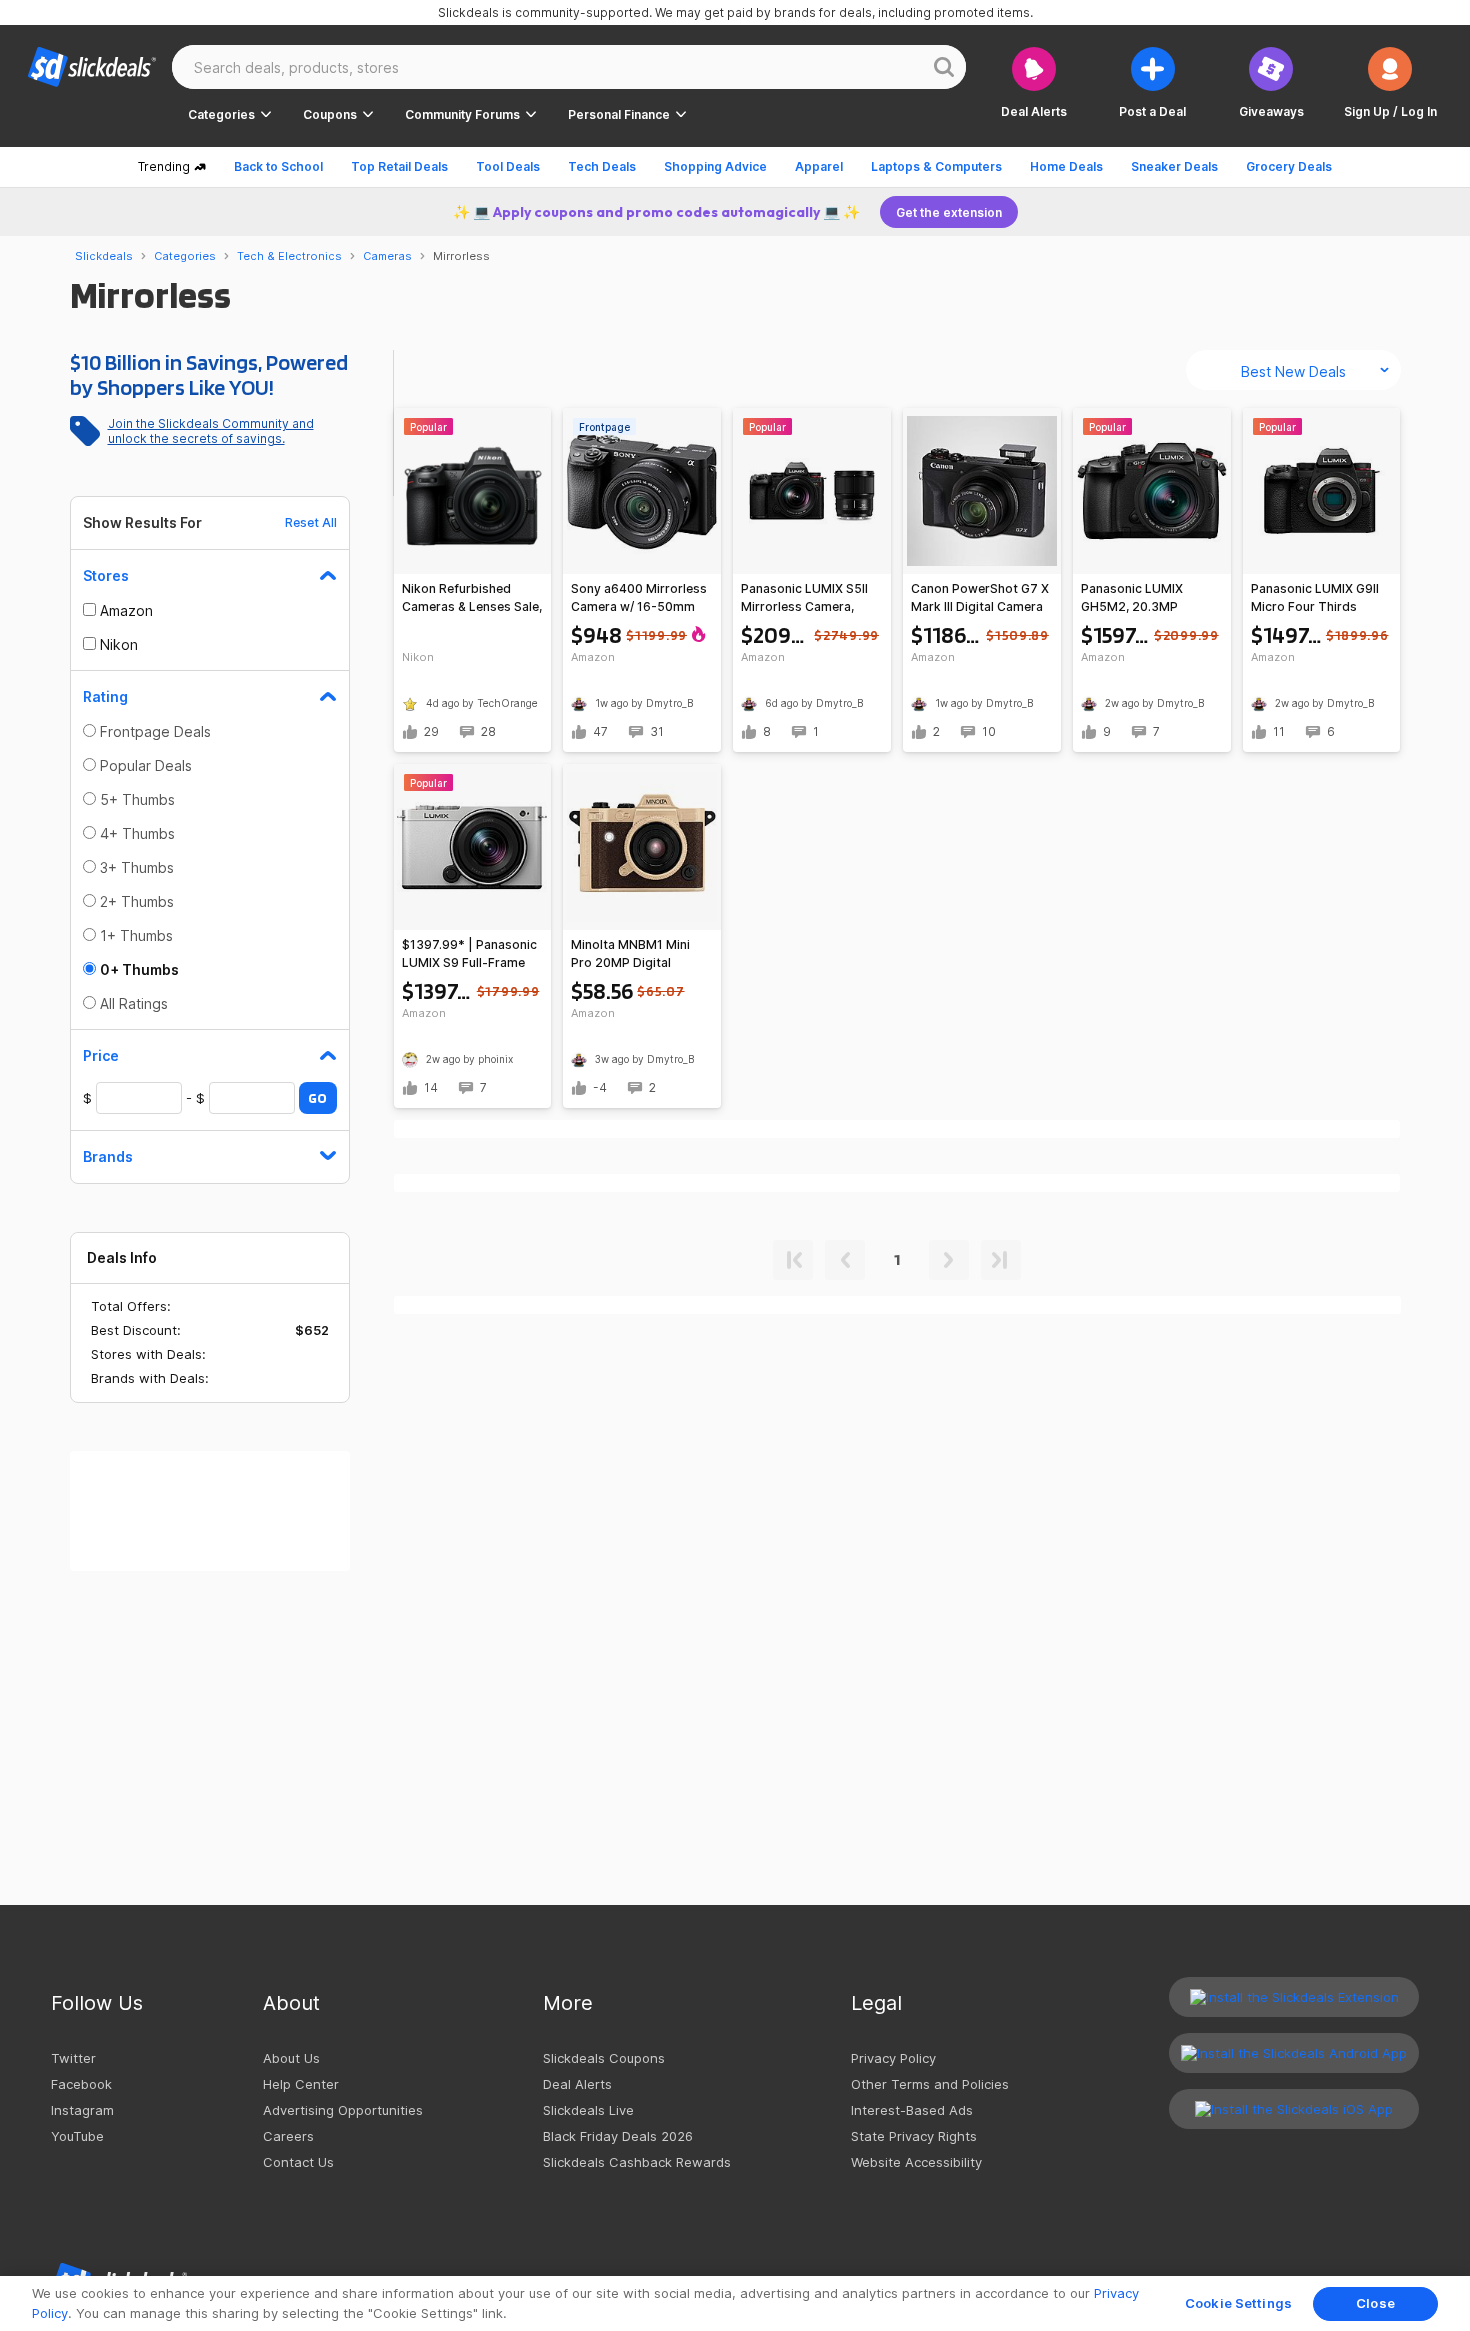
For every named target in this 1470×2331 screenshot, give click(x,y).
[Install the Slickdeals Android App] (1294, 2053)
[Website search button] (944, 67)
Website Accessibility (916, 2162)
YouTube (77, 2136)
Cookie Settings (1238, 2303)
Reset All (311, 522)
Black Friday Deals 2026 (618, 2136)
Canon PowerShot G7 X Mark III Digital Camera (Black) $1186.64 (980, 598)
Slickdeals (104, 256)
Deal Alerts (577, 2084)
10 (989, 731)
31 (657, 731)
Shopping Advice (715, 166)
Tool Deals (508, 166)
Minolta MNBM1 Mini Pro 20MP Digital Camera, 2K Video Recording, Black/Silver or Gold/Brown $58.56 (639, 954)
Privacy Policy (893, 2058)
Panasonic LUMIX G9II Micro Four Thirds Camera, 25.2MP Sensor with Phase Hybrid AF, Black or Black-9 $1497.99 (1315, 598)
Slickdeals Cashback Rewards (637, 2162)
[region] (735, 2303)
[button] (1390, 82)
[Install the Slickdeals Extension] (1294, 1997)
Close (1375, 2303)
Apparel (819, 166)
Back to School (278, 166)
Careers (288, 2136)
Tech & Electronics (289, 256)
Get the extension (949, 212)
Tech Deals (602, 166)
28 (488, 731)
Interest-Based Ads (912, 2110)
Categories (185, 256)
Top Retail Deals (399, 166)
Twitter (73, 2058)
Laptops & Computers (936, 166)
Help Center (301, 2084)
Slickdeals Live (588, 2110)
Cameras (387, 256)
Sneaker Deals (1174, 166)
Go (317, 1098)
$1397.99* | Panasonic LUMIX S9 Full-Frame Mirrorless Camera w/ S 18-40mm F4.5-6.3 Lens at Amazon (471, 954)
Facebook (81, 2084)
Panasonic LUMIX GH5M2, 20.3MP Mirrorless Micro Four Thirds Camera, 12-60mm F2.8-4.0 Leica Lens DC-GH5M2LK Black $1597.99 (1145, 598)
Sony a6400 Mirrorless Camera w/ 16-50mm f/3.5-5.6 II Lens (639, 598)
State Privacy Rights (914, 2136)
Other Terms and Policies (930, 2084)
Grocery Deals (1289, 166)
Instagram (82, 2110)
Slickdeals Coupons (604, 2058)
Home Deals (1066, 166)
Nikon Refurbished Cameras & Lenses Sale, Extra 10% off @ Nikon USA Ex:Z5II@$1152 (472, 598)
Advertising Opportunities (343, 2110)
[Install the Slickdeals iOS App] (1294, 2109)
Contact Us (298, 2162)
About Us (291, 2058)
